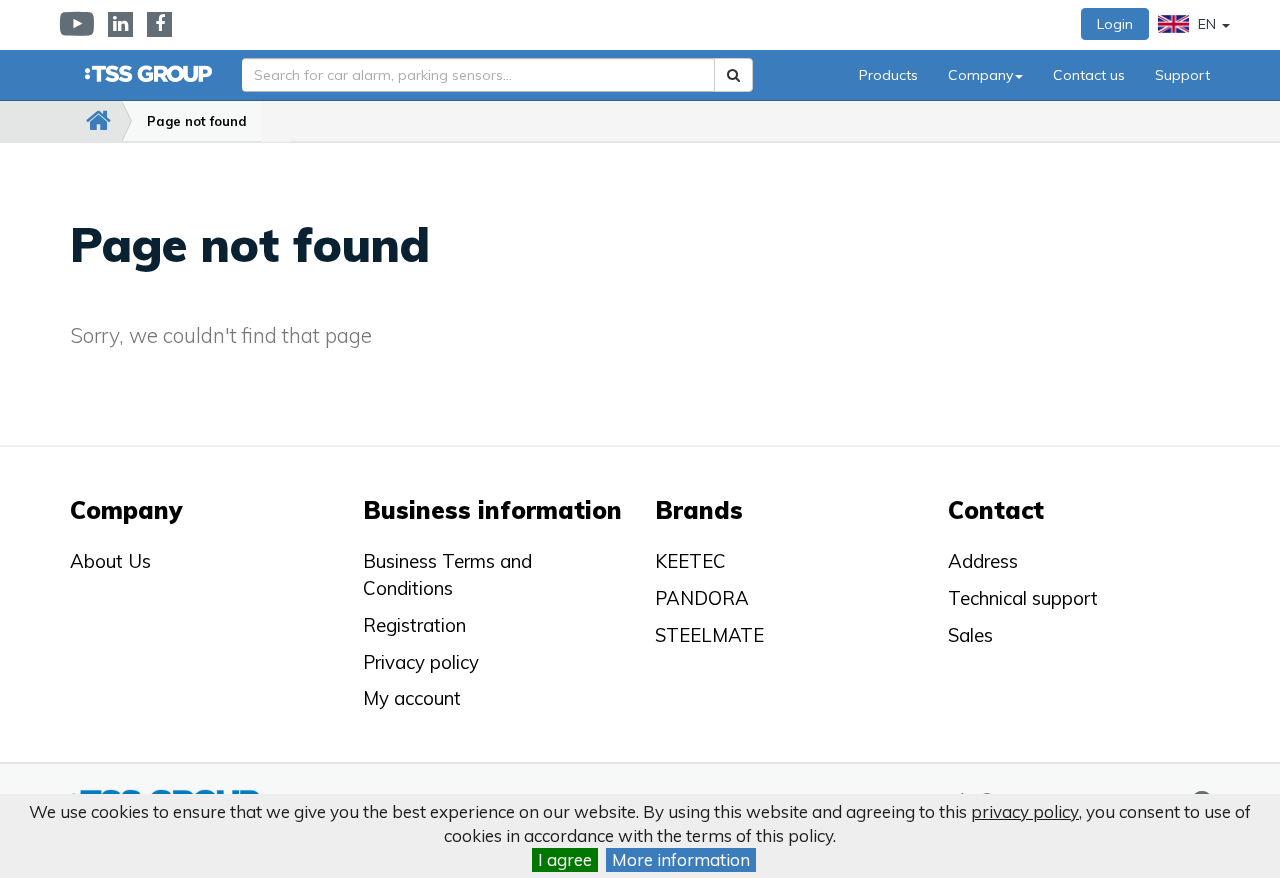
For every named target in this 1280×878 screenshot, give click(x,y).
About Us (110, 561)
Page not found (197, 121)
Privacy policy (421, 662)
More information (681, 859)
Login (1115, 24)
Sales (970, 635)
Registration (414, 625)
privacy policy (1025, 811)
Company (980, 75)
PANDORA (702, 598)
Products (888, 75)
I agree (565, 859)
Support (1182, 75)
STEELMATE (709, 635)
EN (1207, 24)
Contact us (1089, 75)
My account (412, 698)
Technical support (1023, 598)
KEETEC (690, 561)
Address (983, 561)
